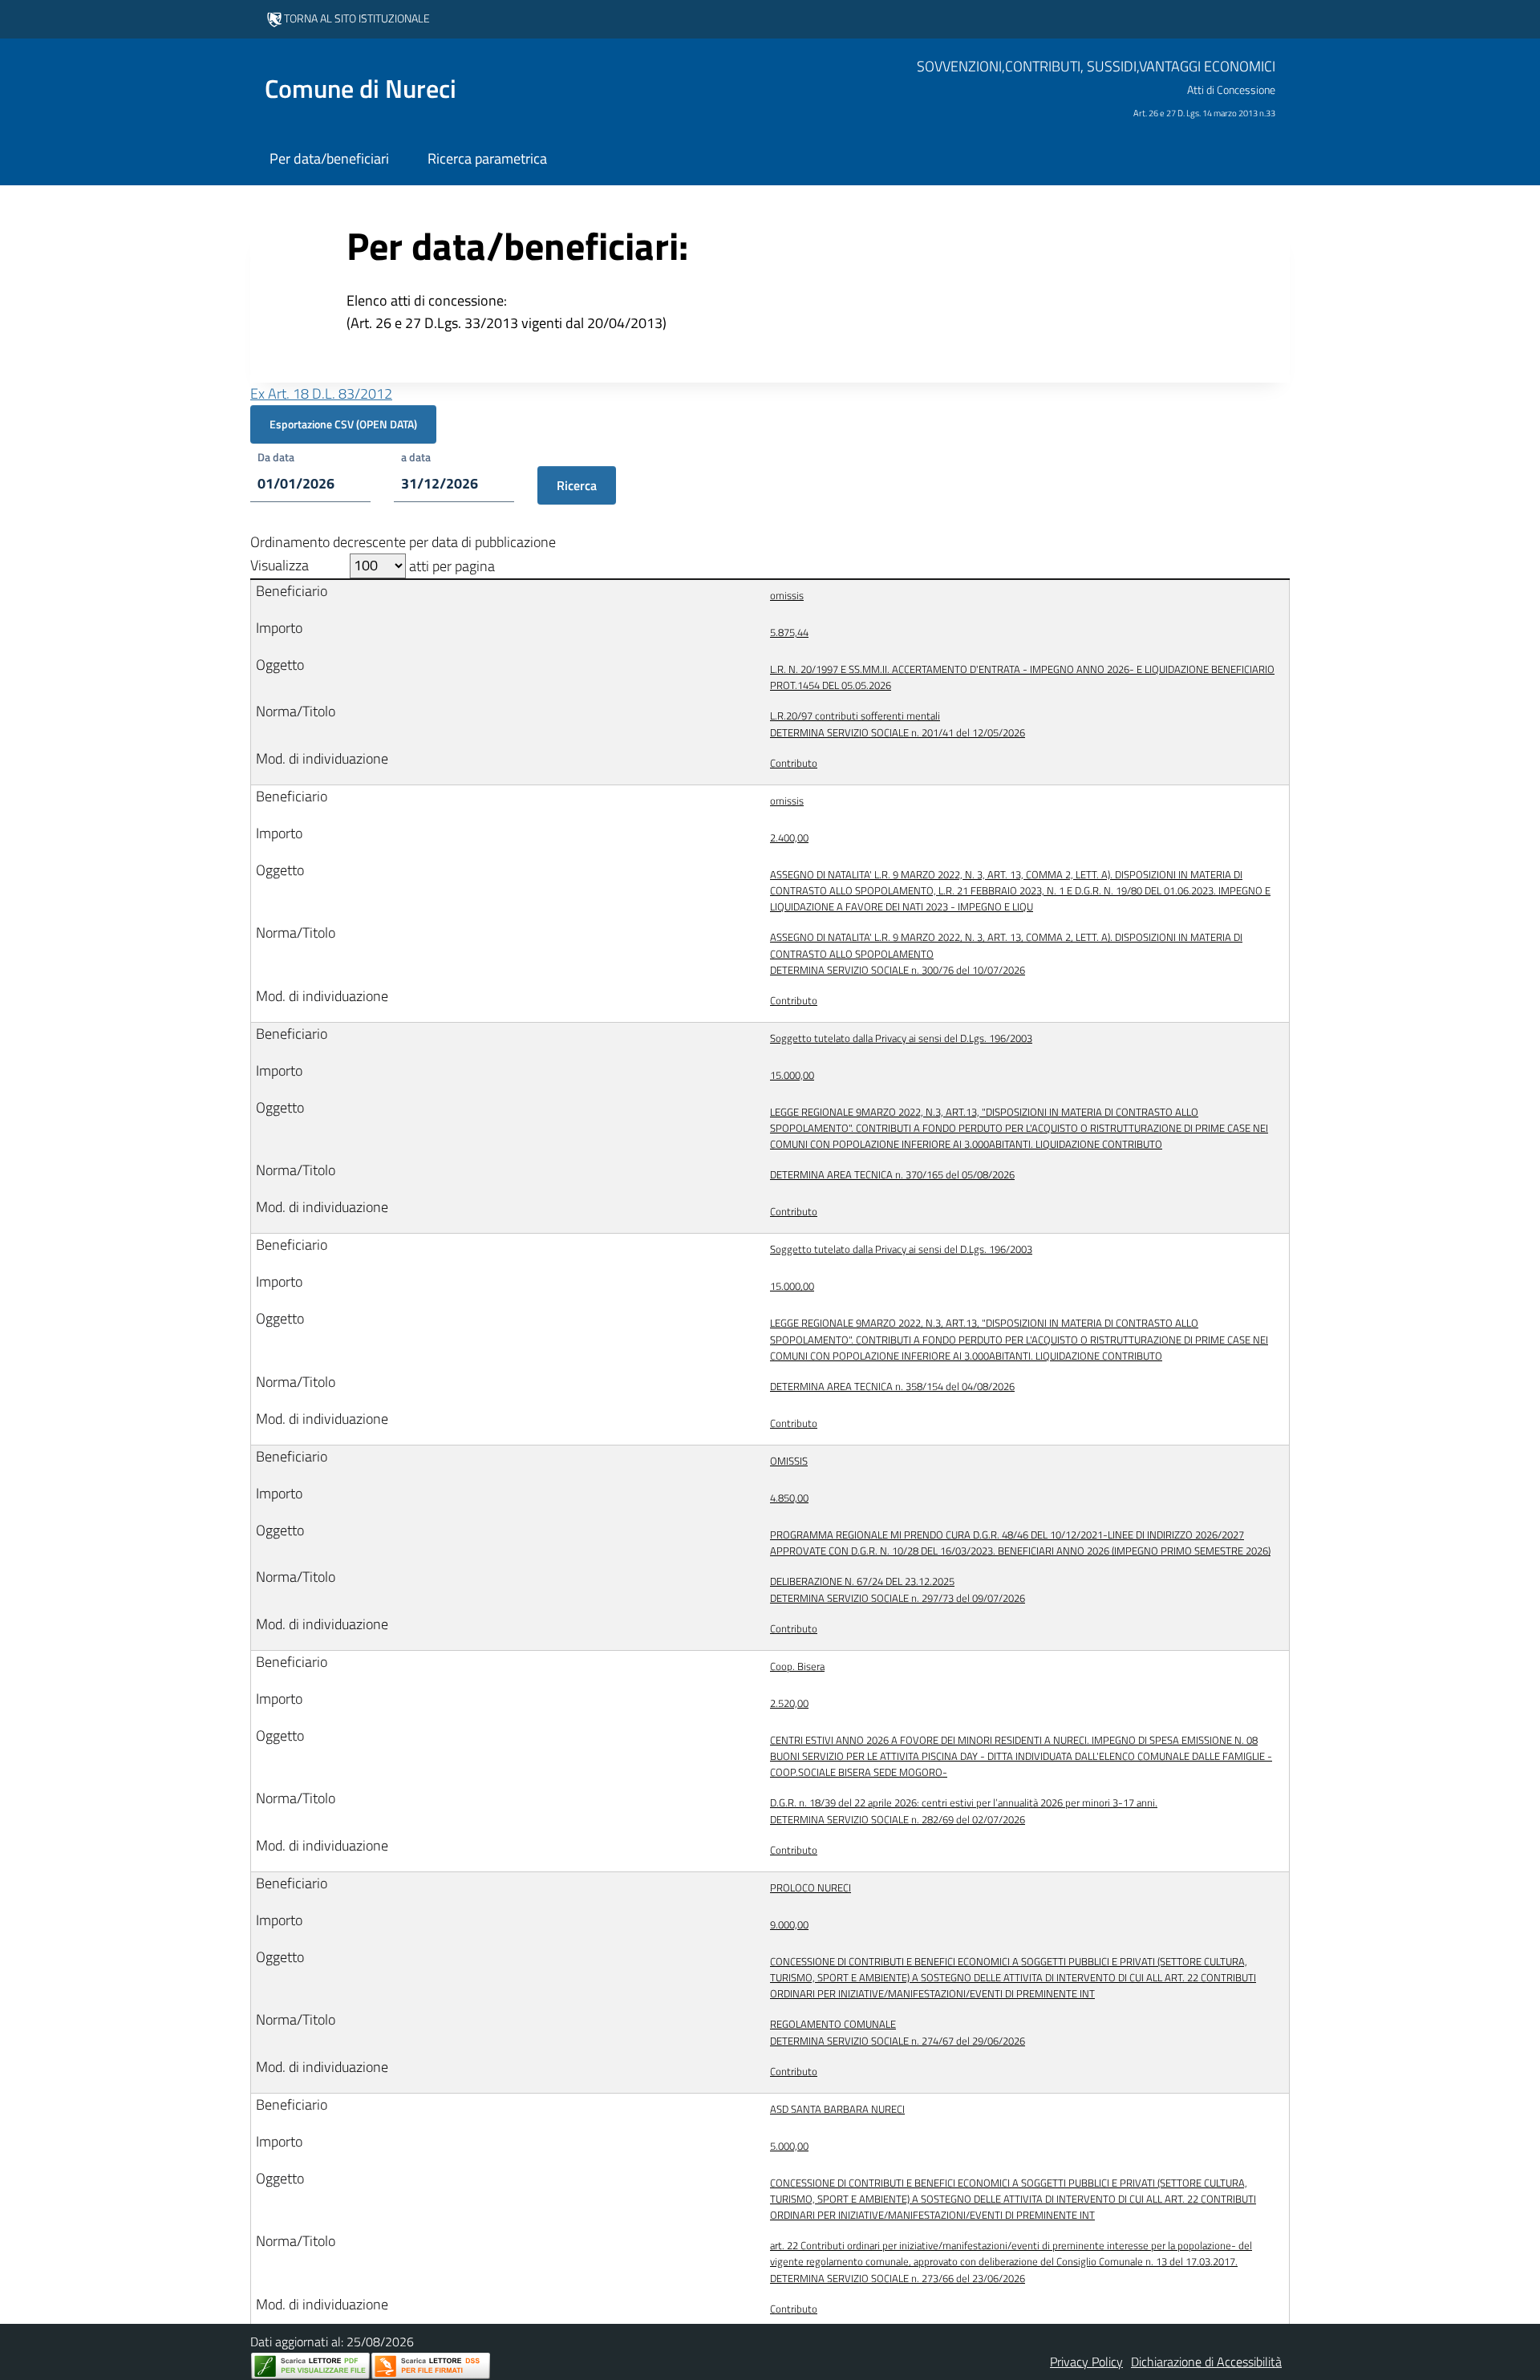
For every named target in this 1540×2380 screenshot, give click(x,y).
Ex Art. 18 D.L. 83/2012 (321, 393)
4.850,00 (789, 1498)
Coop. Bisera (797, 1666)
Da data (276, 457)
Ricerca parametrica (487, 158)
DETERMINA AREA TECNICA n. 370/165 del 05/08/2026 (892, 1174)
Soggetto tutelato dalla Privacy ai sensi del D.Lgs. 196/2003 (901, 1038)
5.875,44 (789, 632)
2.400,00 (789, 837)
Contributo (794, 763)
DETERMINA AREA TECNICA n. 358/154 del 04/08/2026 (892, 1386)
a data (416, 457)
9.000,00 (789, 1924)
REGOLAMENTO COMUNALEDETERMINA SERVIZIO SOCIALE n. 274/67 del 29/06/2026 (898, 2032)
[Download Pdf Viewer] (310, 2366)
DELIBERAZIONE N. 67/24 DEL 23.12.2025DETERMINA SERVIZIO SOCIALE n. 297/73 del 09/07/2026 (898, 1589)
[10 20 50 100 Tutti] (378, 566)
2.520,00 (789, 1703)
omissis (787, 595)
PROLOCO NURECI (811, 1887)
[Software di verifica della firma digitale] (431, 2366)
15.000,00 (792, 1075)
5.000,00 (789, 2146)
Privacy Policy (1086, 2362)
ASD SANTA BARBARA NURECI (837, 2109)
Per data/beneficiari (329, 158)
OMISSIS (789, 1461)
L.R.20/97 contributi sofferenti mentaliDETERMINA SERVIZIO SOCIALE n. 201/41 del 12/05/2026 (898, 724)
